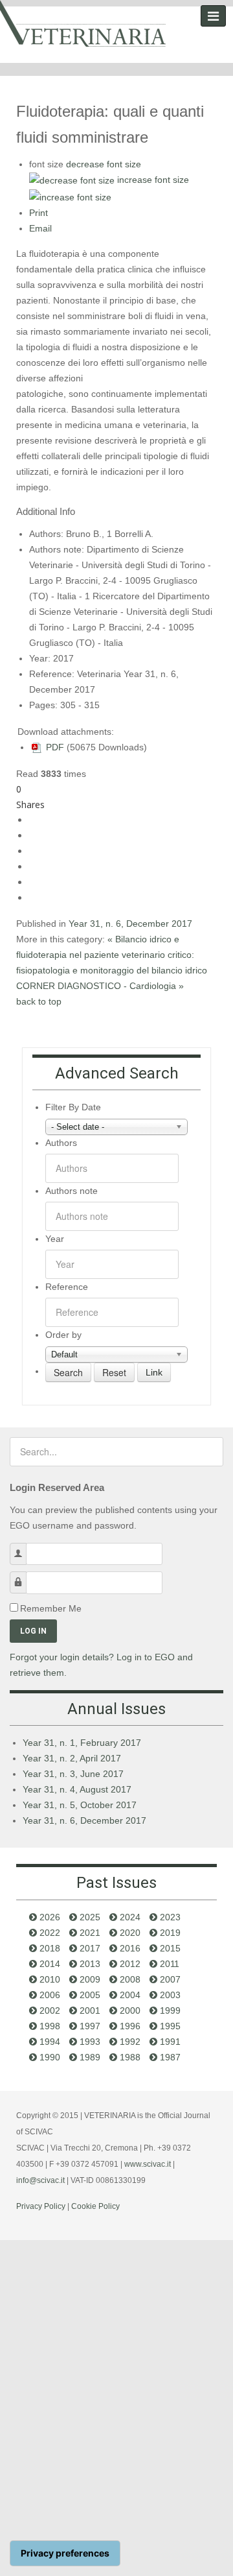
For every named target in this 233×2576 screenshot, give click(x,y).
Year (55, 1239)
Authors (61, 1143)
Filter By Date (73, 1107)
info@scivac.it (40, 2180)
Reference (67, 1287)
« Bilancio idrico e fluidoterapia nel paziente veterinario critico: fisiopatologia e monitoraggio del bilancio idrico (112, 955)
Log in (33, 1631)
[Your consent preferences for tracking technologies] (65, 2553)
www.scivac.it (148, 2164)
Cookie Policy (95, 2206)
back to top (39, 1001)
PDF (54, 747)
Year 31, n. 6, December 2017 (130, 924)
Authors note (72, 1191)
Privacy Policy (41, 2206)
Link (154, 1372)
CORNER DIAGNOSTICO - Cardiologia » (100, 986)
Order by (63, 1335)
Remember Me (51, 1608)
